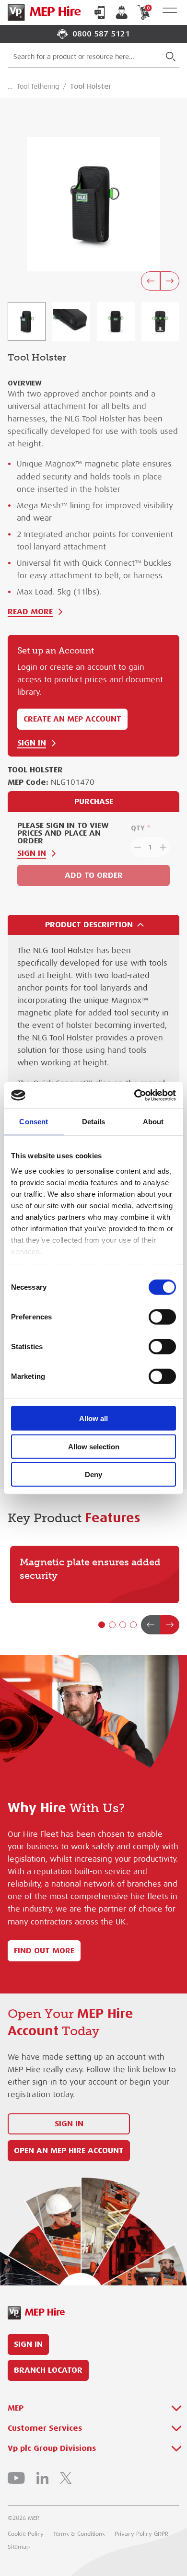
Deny (93, 1474)
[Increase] (164, 847)
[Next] (170, 281)
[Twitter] (66, 2478)
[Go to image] (27, 321)
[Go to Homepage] (42, 12)
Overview (25, 383)
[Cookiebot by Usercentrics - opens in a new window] (134, 1095)
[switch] (162, 1317)
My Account (122, 12)
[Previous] (151, 281)
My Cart (148, 8)
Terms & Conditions (79, 2534)
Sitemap (19, 2547)
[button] (102, 1625)
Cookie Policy (26, 2534)
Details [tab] (94, 1122)
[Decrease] (137, 847)
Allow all (93, 1418)
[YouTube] (16, 2478)
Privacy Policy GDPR (141, 2534)
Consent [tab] (34, 1122)
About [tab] (153, 1122)
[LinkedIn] (42, 2478)
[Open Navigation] (170, 13)
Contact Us (100, 12)
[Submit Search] (171, 57)
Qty (138, 828)
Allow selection (94, 1446)
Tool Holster (91, 86)
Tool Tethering (38, 86)
